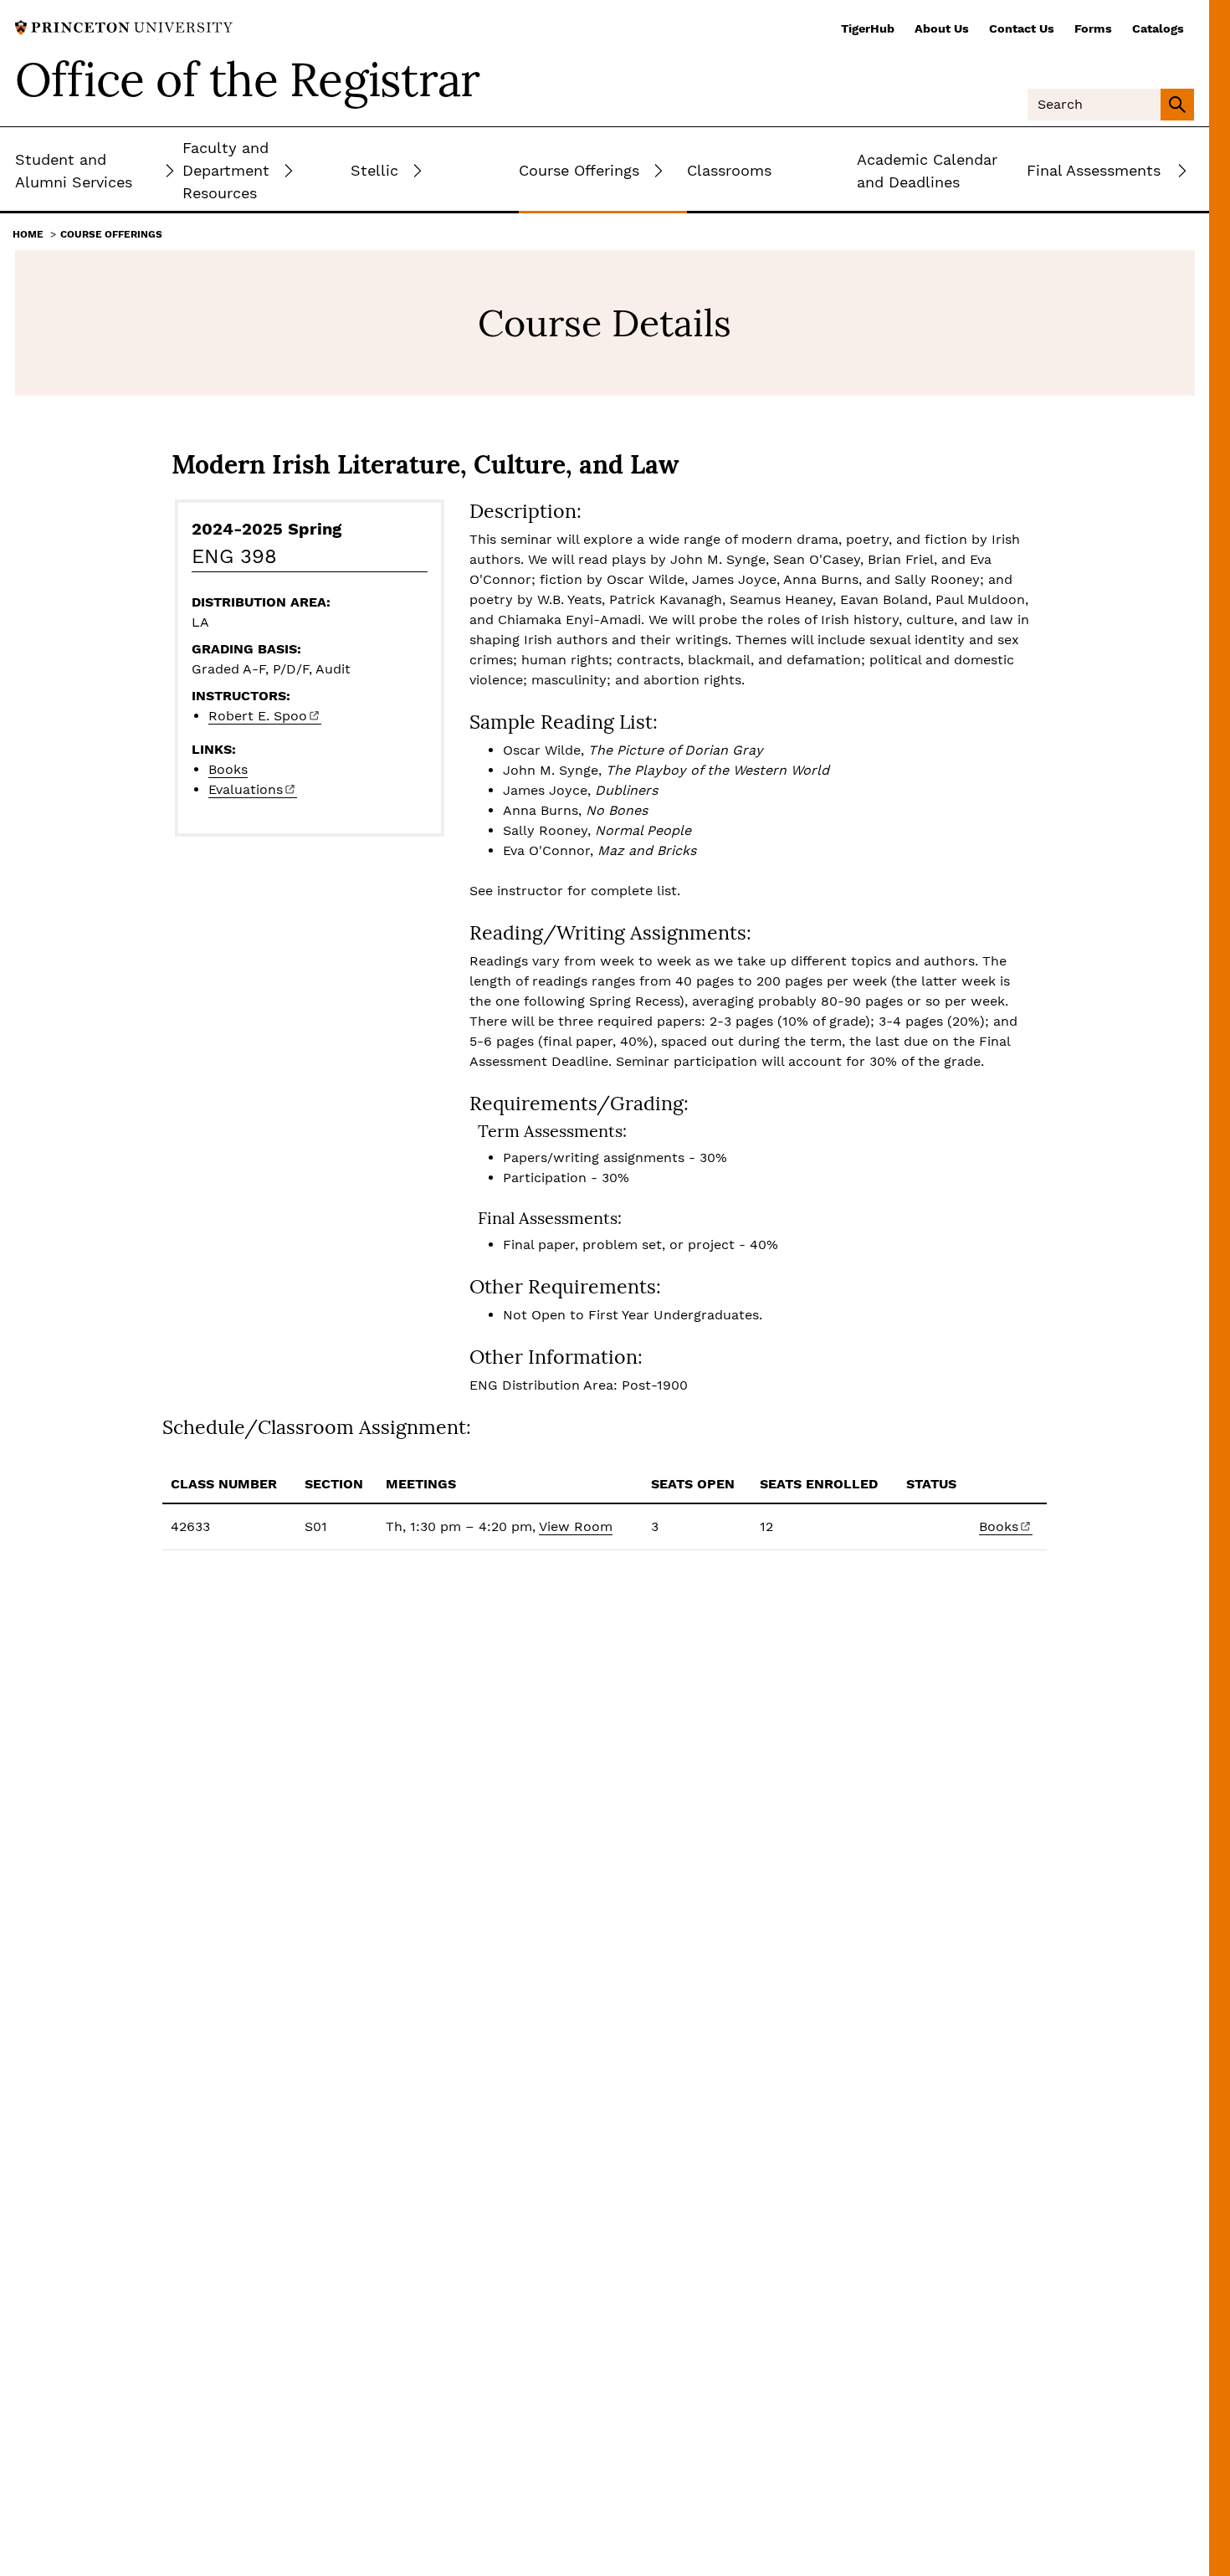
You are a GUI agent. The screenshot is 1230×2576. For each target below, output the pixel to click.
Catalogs (1158, 28)
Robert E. (258, 716)
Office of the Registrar (248, 79)
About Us (942, 28)
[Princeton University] (124, 26)
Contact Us (1022, 28)
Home (28, 234)
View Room (576, 1526)
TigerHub (868, 28)
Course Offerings (111, 234)
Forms (1093, 28)
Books (228, 769)
